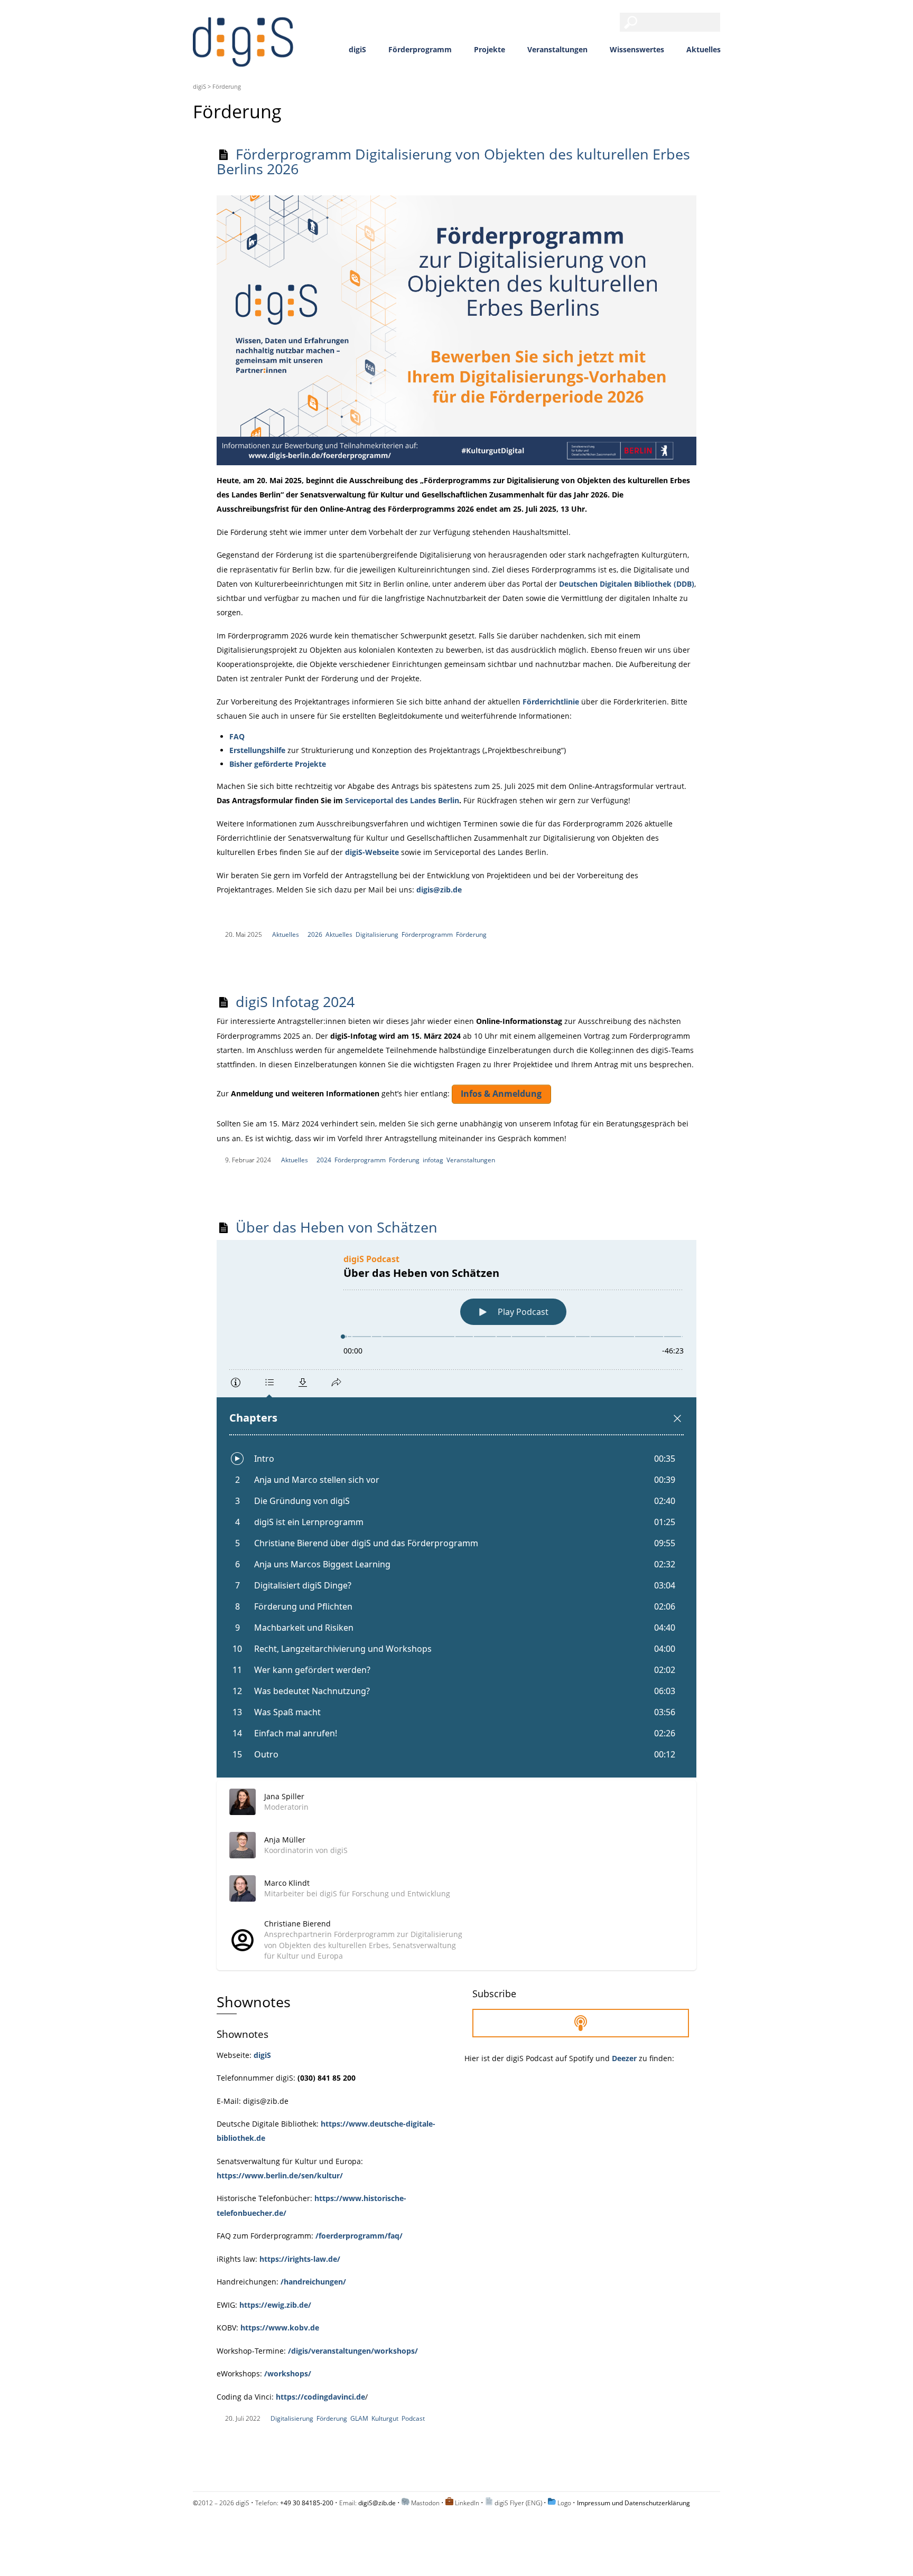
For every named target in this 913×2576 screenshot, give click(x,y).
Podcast (413, 2418)
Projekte (490, 49)
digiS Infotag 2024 (295, 1002)
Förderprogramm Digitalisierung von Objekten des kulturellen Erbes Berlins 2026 (453, 161)
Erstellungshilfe (257, 750)
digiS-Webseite (372, 852)
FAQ (237, 736)
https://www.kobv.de (280, 2328)
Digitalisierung (377, 934)
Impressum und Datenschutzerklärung (633, 2503)
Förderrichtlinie (551, 702)
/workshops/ (288, 2373)
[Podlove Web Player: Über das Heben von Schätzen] (456, 1509)
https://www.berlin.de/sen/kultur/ (280, 2175)
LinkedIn (467, 2503)
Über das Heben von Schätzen (337, 1227)
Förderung (471, 934)
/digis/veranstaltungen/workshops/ (353, 2351)
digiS (357, 49)
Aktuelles (704, 49)
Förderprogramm (420, 49)
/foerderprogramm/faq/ (359, 2236)
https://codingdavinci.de (320, 2397)
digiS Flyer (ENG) (518, 2503)
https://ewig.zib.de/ (275, 2305)
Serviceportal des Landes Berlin (402, 800)
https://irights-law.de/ (300, 2259)
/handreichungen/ (313, 2282)
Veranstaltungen (557, 49)
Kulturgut (385, 2418)
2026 (315, 934)
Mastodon (425, 2503)
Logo (564, 2503)
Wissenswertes (637, 49)
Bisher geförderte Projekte (278, 764)
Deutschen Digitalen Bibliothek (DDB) (627, 584)
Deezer (624, 2058)
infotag (433, 1160)
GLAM (359, 2418)
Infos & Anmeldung (501, 1094)
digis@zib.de (439, 890)
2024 (324, 1160)
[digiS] (243, 60)
